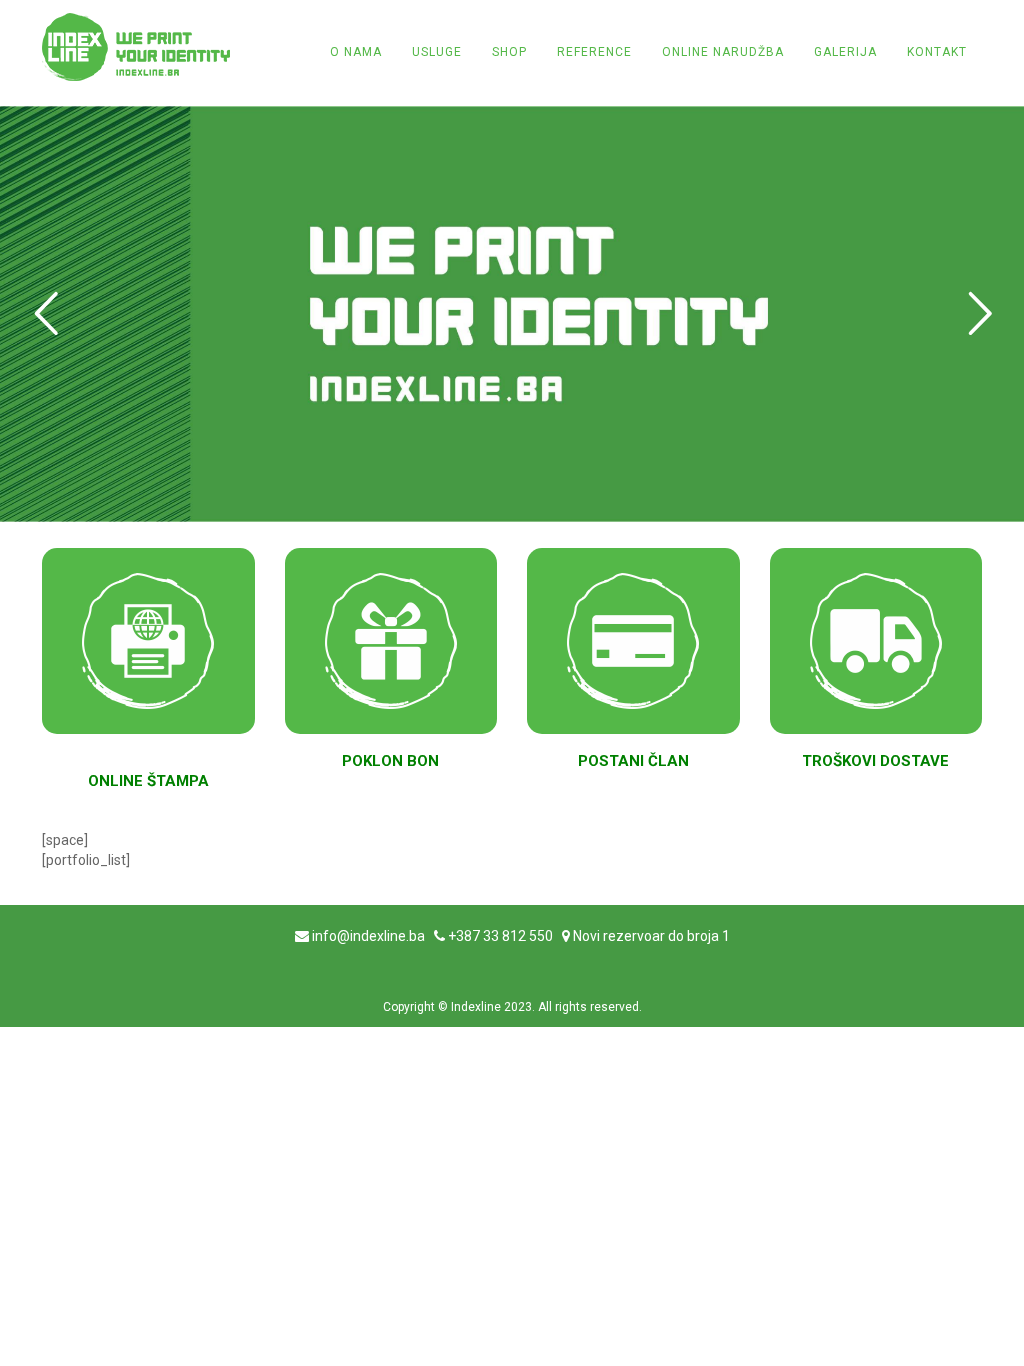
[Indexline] (136, 47)
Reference (594, 52)
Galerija (845, 52)
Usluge (437, 52)
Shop (509, 52)
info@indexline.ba (368, 936)
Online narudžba (723, 52)
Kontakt (937, 52)
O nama (356, 52)
